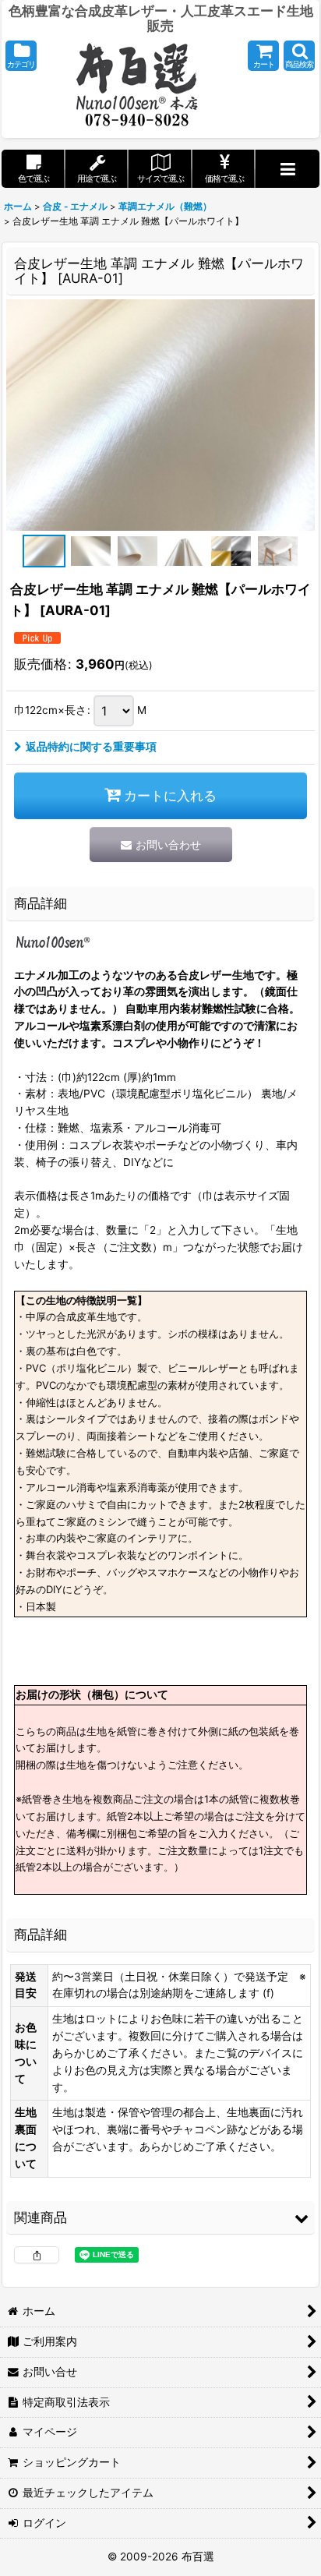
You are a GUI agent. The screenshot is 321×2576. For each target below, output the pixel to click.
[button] (21, 56)
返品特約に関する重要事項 (91, 747)
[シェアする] (37, 2255)
